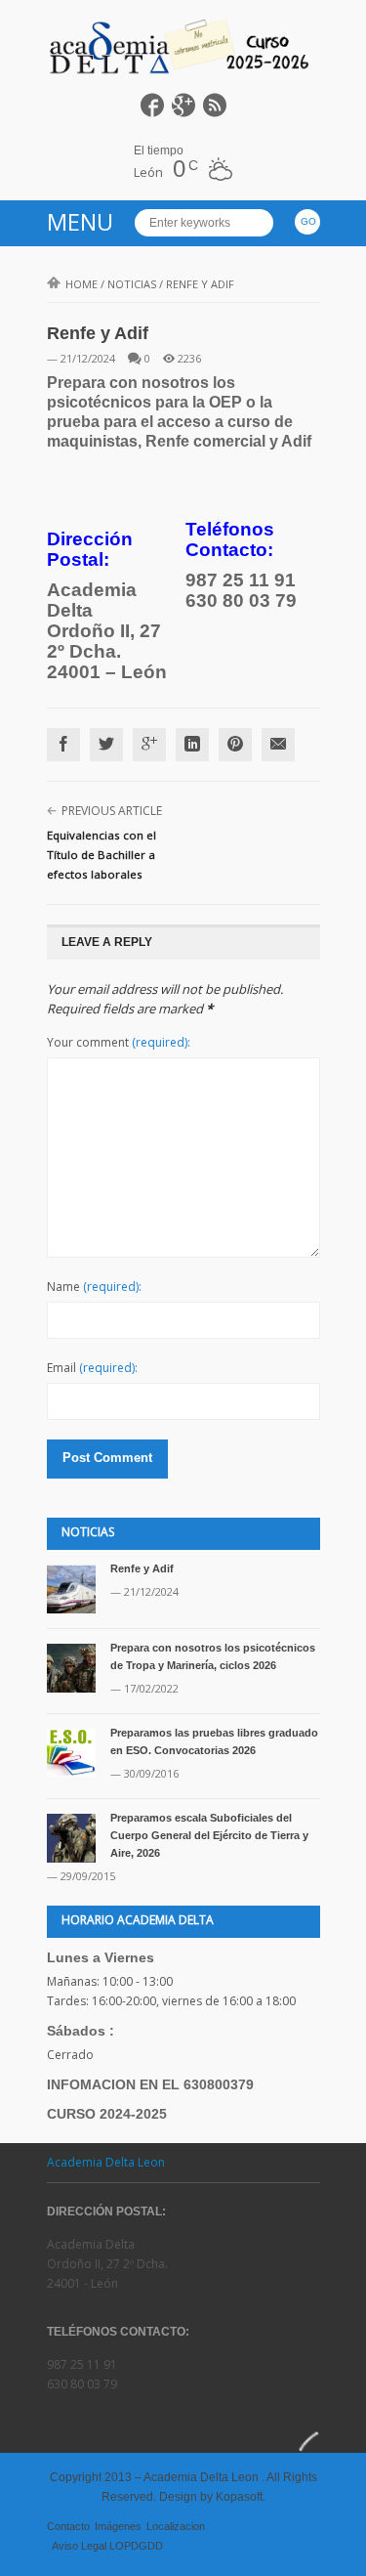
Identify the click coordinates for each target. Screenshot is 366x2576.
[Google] (149, 745)
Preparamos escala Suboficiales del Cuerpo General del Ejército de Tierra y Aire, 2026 (209, 1835)
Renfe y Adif (142, 1568)
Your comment (119, 1042)
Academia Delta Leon (106, 2162)
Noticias (132, 284)
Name (94, 1287)
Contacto (68, 2526)
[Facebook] (63, 745)
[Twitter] (106, 745)
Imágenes (118, 2526)
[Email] (278, 745)
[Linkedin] (192, 745)
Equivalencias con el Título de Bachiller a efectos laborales (102, 855)
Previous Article (112, 811)
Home (81, 284)
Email (92, 1368)
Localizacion (176, 2526)
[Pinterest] (235, 745)
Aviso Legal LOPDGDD (107, 2546)
